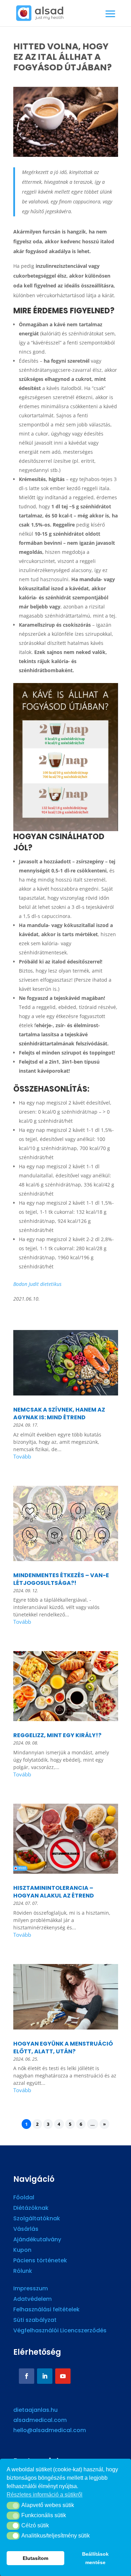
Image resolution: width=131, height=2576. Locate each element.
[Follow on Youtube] (63, 2376)
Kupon (22, 2251)
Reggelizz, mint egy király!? (57, 1735)
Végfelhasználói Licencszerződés (60, 2331)
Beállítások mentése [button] (95, 2558)
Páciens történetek (40, 2261)
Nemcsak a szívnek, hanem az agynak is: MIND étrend (59, 1414)
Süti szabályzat (35, 2321)
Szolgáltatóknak (37, 2219)
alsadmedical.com (40, 2420)
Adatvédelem (32, 2300)
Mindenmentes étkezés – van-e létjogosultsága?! (61, 1579)
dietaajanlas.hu (35, 2410)
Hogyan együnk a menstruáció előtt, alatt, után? (63, 2048)
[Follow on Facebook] (27, 2376)
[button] (13, 2506)
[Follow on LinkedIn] (45, 2376)
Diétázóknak (31, 2209)
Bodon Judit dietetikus (37, 1284)
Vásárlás (26, 2230)
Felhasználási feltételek (46, 2310)
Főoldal (24, 2198)
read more (66, 1458)
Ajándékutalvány (37, 2240)
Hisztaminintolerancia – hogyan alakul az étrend (54, 1892)
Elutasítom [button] (35, 2558)
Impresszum (31, 2289)
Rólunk (23, 2272)
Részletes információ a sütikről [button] (45, 2495)
